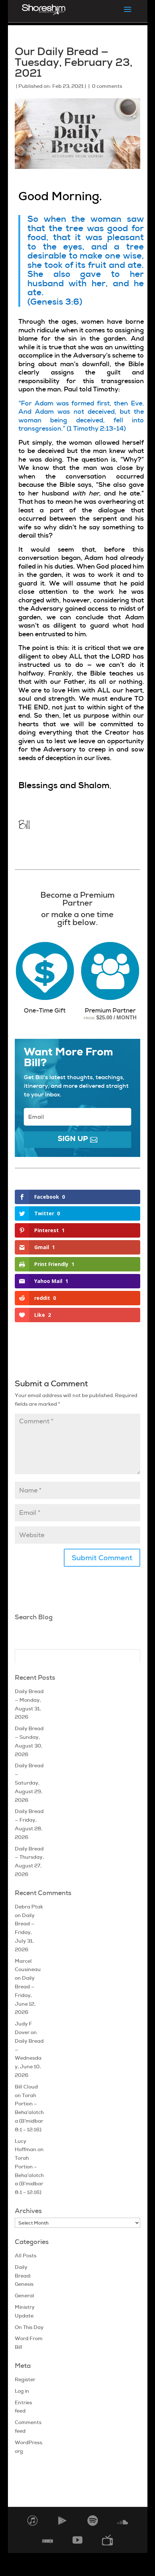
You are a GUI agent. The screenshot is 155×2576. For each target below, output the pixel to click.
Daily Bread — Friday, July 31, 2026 (25, 1932)
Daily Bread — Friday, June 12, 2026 (25, 1995)
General (25, 2295)
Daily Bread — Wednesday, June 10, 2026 (29, 2058)
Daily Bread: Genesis (24, 2276)
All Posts (26, 2256)
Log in (22, 2391)
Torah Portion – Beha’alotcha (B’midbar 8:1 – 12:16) (29, 2112)
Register (25, 2379)
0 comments (107, 86)
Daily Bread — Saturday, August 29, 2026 (29, 1783)
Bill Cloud (26, 2087)
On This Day (29, 2327)
